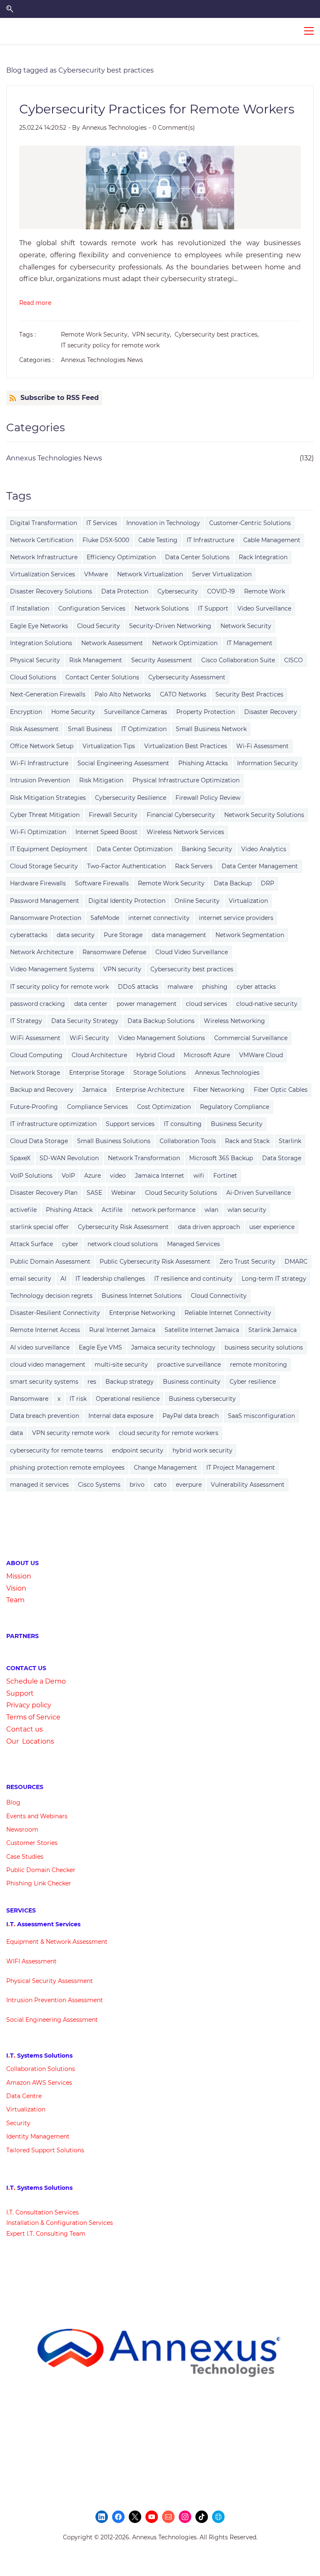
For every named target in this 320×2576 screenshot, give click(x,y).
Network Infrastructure (44, 557)
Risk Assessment (34, 729)
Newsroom (22, 1830)
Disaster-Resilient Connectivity (55, 1313)
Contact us (25, 1729)
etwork (61, 1942)
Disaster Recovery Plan (44, 1193)
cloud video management (48, 1365)
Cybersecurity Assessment (187, 677)
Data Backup (233, 883)
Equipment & (26, 1942)
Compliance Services (97, 1107)
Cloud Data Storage (39, 1141)
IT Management (250, 643)
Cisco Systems (99, 1485)
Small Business (90, 729)
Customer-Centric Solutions (250, 523)
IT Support (213, 608)
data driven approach (209, 1227)
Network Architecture (42, 952)
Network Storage (35, 1073)
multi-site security (121, 1365)
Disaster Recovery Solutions (51, 591)
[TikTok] (202, 2517)
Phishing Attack (69, 1210)
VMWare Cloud (261, 1055)
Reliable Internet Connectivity (228, 1313)
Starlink (290, 1141)
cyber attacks (256, 987)
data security (76, 935)
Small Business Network (211, 729)
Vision (16, 1588)
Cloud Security (99, 626)
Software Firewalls (102, 883)
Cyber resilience (253, 1382)
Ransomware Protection (46, 918)
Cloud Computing (36, 1055)
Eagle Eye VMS (100, 1347)
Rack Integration (263, 557)
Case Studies (25, 1857)
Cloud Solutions (33, 677)
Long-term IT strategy (274, 1279)
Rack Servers (194, 866)
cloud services (206, 1004)
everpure (189, 1485)
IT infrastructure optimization (53, 1124)
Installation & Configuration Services (60, 2223)
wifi (199, 1176)
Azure (92, 1176)
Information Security (267, 763)
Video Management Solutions (162, 1038)
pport (24, 1693)
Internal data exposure (121, 1416)
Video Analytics (264, 849)
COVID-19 (221, 591)
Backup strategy (130, 1382)
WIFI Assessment (31, 1961)
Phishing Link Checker (39, 1883)
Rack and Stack (247, 1141)
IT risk (78, 1399)
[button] (10, 9)
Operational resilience (128, 1399)
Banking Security (207, 849)
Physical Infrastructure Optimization (186, 780)
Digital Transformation (44, 523)
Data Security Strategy (85, 1021)
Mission (19, 1576)
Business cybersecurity (202, 1399)
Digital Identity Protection (127, 901)
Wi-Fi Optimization (38, 832)
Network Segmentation (250, 935)
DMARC (296, 1262)
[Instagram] (185, 2517)
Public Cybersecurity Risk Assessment (155, 1262)
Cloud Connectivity (219, 1296)
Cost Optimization (164, 1107)
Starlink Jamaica (272, 1330)
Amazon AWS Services (39, 2083)
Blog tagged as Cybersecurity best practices (80, 70)
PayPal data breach (191, 1416)
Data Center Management (260, 866)
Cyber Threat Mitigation (45, 815)
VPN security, (153, 334)
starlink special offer (39, 1227)
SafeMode (105, 918)
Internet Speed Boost (106, 832)
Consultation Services (46, 2212)
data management (179, 935)
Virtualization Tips (109, 746)
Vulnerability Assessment (248, 1485)
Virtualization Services (42, 574)
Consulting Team (60, 2234)
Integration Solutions (41, 643)
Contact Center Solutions (102, 677)
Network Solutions (162, 608)
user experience (272, 1227)
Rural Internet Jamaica (122, 1330)
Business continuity (192, 1382)
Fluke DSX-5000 (106, 540)
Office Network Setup (42, 746)
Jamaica (95, 1090)
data (16, 1433)
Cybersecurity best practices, (218, 334)
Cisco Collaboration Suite (238, 660)
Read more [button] (35, 303)
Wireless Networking (234, 1021)
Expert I (17, 2234)
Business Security (237, 1124)
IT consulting (183, 1124)
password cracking (37, 1004)
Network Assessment (112, 643)
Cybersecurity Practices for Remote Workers (157, 109)
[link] (160, 2278)
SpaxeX (20, 1158)
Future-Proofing (34, 1107)
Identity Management (38, 2136)
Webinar (124, 1193)
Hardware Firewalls (38, 883)
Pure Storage (123, 935)
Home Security (73, 712)
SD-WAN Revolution (69, 1158)
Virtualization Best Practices (186, 746)
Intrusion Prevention (40, 780)
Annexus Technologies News (102, 360)
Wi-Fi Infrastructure (39, 763)
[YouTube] (152, 2517)
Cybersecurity (178, 591)
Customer (22, 1843)
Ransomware (29, 1399)
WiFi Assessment (35, 1038)
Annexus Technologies (114, 128)
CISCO (294, 660)
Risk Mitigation (101, 780)
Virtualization (248, 901)
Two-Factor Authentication (126, 866)
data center (91, 1004)
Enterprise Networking (142, 1313)
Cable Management (272, 540)
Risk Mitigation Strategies (48, 798)
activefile (23, 1210)
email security (31, 1279)
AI (63, 1279)
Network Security (246, 626)
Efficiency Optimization (121, 557)
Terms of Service (33, 1717)
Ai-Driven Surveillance (259, 1193)
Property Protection (206, 712)
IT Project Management (241, 1468)
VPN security (122, 969)
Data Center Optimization (135, 849)
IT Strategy (26, 1021)
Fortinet (225, 1176)
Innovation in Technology (163, 523)
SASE (94, 1193)
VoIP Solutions (31, 1176)
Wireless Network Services (185, 832)
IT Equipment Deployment (49, 849)
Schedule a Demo (36, 1681)
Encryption (26, 712)
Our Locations (30, 1741)
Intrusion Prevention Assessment (55, 2000)
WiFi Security (89, 1038)
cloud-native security (267, 1004)
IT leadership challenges (110, 1279)
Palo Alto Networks (123, 694)
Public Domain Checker (41, 1870)
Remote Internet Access (45, 1330)
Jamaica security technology (173, 1347)
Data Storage (282, 1158)
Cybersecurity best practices (192, 969)
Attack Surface (31, 1244)
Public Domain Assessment (50, 1262)
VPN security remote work (71, 1433)
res (92, 1382)
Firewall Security (113, 815)
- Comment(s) (172, 128)
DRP (267, 883)
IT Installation (30, 608)
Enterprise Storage (97, 1073)
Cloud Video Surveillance (192, 952)
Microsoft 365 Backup (221, 1158)
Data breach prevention (45, 1416)
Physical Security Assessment (50, 1981)
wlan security (247, 1210)
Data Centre (24, 2096)
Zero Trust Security (247, 1262)
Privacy (19, 1705)
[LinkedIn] (102, 2517)
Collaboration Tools (188, 1141)
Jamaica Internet (160, 1176)
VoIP (68, 1176)
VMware (96, 574)
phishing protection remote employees (67, 1468)
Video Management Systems (52, 969)
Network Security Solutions (264, 815)
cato (160, 1485)
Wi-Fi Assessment (262, 746)
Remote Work (265, 591)
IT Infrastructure (210, 540)
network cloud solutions (123, 1244)
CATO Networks (183, 694)
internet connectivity (159, 918)
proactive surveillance (189, 1365)
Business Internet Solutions (142, 1296)
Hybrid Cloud (155, 1055)
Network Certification (42, 540)
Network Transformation (144, 1158)
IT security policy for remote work (110, 345)
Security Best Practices (249, 694)
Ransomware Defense (114, 952)
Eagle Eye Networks (39, 626)
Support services (130, 1124)
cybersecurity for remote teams (56, 1450)
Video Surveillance (264, 608)
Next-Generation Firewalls (48, 694)
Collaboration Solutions (41, 2069)
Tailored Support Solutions (45, 2150)
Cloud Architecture (99, 1055)
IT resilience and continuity (193, 1279)
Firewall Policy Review (208, 798)
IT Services (102, 523)
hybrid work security (202, 1450)
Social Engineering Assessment (123, 763)
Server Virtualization (222, 574)
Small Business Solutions (114, 1141)
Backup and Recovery (42, 1090)
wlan (211, 1210)
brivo (137, 1485)
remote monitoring (259, 1365)
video (118, 1176)
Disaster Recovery (271, 712)
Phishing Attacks (203, 763)
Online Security (197, 901)
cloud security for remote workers (169, 1433)
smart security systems (44, 1382)
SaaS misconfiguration (261, 1416)
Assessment (90, 1942)
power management (147, 1004)
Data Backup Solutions (161, 1021)
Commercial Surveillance (251, 1038)
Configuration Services (92, 608)
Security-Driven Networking (170, 626)
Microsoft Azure (207, 1055)
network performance (164, 1210)
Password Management (45, 901)
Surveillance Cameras (136, 712)
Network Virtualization (150, 574)
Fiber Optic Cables (281, 1090)
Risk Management (96, 660)
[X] (135, 2517)
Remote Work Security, (96, 334)
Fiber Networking (219, 1090)
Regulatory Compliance (235, 1107)
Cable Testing (158, 540)
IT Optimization (144, 729)
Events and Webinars (37, 1816)
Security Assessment (162, 660)
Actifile (112, 1210)
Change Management (165, 1468)
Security (18, 2123)
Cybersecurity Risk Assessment (123, 1227)
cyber (70, 1244)
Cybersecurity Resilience (131, 798)
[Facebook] (118, 2517)
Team (15, 1600)
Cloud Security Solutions (181, 1193)
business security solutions (264, 1347)
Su (11, 1693)
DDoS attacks (138, 987)
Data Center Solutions (197, 557)
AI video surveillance (40, 1347)
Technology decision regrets (51, 1296)
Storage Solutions (160, 1073)
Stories (47, 1843)
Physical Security (35, 660)
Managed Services (194, 1244)
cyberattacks (29, 935)
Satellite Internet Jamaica (202, 1330)
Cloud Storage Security (44, 866)
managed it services (39, 1485)
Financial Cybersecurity (181, 815)
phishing (215, 987)
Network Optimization (185, 643)
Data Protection (125, 591)
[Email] (168, 2517)
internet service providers (236, 918)
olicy (44, 1705)
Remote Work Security (171, 883)
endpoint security (138, 1450)
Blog (13, 1802)
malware (180, 987)
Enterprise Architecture (150, 1090)
